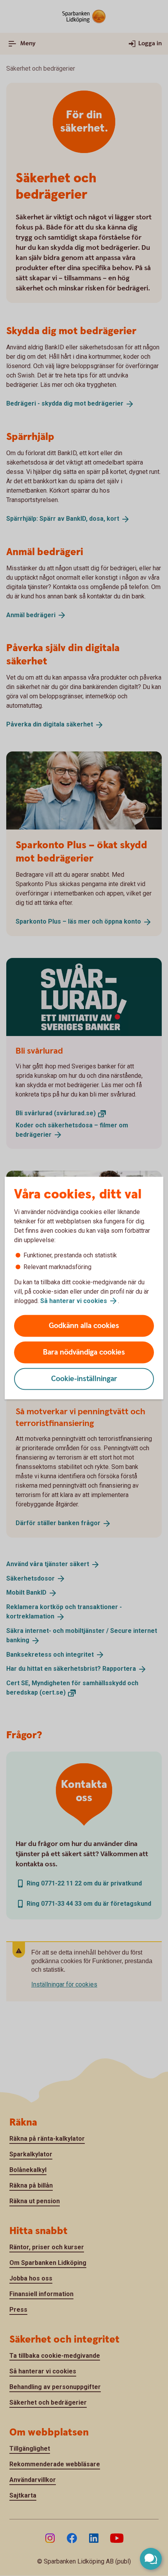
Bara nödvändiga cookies (84, 1352)
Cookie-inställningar (84, 1379)
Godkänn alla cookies (84, 1326)
